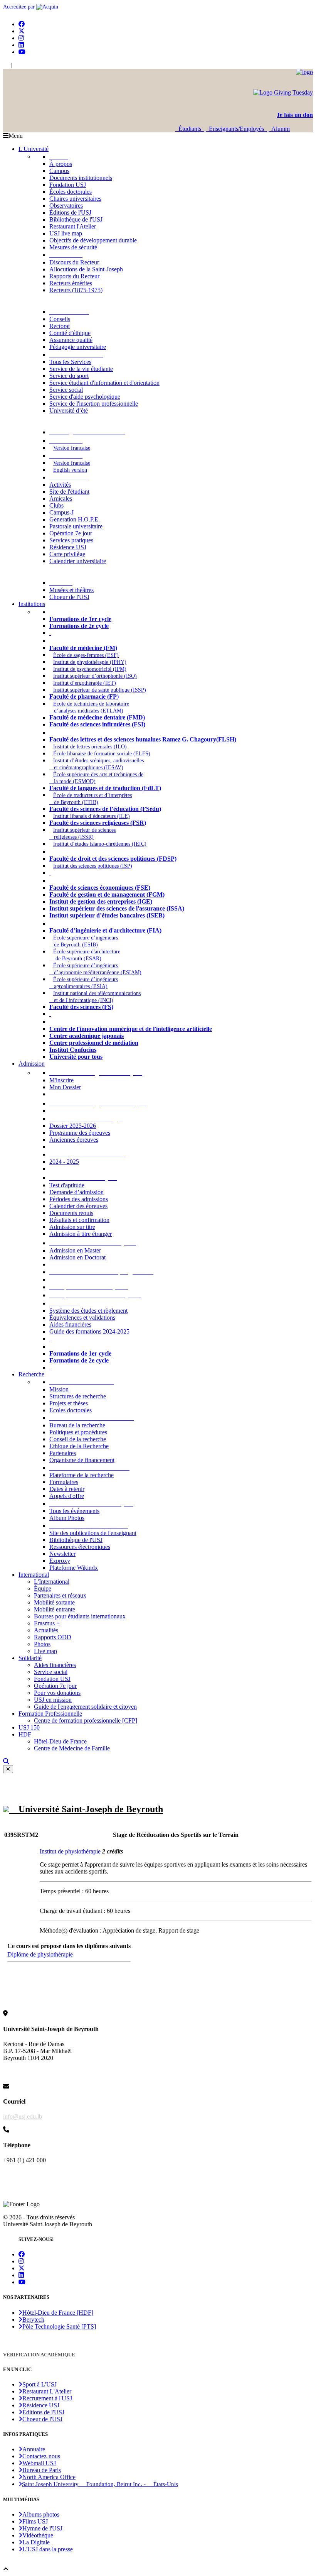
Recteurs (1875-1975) (76, 290)
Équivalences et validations (82, 1318)
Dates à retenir (67, 1489)
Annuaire (34, 2449)
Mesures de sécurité (73, 247)
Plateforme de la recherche (82, 1475)
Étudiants (190, 129)
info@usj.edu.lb (23, 2116)
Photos (42, 1644)
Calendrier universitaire (78, 561)
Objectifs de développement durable (93, 240)
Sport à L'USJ (39, 2384)
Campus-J (61, 512)
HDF (25, 1734)
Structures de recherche (78, 1396)
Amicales (61, 498)
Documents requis (71, 1213)
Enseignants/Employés (236, 129)
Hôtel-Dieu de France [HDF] (58, 2313)
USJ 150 (29, 1727)
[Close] (8, 1769)
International (34, 1575)
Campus (59, 171)
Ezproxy (60, 1561)
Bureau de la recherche (77, 1425)
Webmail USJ (39, 2463)
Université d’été (69, 410)
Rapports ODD (53, 1637)
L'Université (34, 149)
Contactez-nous (41, 2456)
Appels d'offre (67, 1496)
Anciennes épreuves (74, 1140)
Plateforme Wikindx (74, 1568)
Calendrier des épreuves (78, 1206)
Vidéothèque (38, 2535)
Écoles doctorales (71, 192)
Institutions (32, 604)
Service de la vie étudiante (81, 369)
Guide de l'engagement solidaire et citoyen (85, 1707)
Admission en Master (75, 1250)
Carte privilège (67, 554)
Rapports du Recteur (74, 276)
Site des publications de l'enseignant (93, 1533)
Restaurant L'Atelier (47, 2391)
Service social (66, 390)
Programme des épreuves (80, 1133)
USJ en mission (53, 1700)
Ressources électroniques (80, 1547)
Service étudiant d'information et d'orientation (104, 383)
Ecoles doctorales (71, 1410)
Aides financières (70, 1324)
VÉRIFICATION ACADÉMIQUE (39, 2355)
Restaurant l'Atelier (73, 226)
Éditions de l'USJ (70, 212)
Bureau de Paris (42, 2470)
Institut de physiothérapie (71, 1851)
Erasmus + (47, 1623)
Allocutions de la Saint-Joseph (86, 269)
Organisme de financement (82, 1460)
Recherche (31, 1374)
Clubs (56, 505)
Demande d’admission (76, 1192)
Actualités (46, 1630)
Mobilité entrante (55, 1609)
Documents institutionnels (81, 178)
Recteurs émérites (71, 283)
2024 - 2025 (64, 1162)
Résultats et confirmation (79, 1220)
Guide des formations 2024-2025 (89, 1331)
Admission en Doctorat (77, 1257)
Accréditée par (20, 7)
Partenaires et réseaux (60, 1595)
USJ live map (66, 233)
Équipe (43, 1588)
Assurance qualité (71, 340)
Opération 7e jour (71, 533)
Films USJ (35, 2521)
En (6, 65)
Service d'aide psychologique (85, 397)
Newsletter (62, 1554)
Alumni (279, 129)
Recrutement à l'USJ (47, 2398)
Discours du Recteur (74, 262)
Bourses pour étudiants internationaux (80, 1616)
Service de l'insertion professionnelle (94, 404)
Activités (60, 485)
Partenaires (63, 1453)
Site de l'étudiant (69, 492)
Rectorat (60, 326)
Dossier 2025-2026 (73, 1126)
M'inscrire (61, 1080)
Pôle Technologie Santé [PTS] (59, 2326)
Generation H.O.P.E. (75, 519)
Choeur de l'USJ (69, 597)
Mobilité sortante (54, 1602)
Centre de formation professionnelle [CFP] (86, 1720)
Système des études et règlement (88, 1311)
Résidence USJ (68, 547)
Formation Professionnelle (50, 1714)
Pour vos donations (57, 1693)
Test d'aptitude (67, 1185)
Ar (17, 65)
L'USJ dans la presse (48, 2549)
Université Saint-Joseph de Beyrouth (86, 1809)
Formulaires (64, 1482)
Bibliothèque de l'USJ (76, 219)
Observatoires (66, 206)
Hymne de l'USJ (42, 2528)
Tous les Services (70, 362)
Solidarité (30, 1658)
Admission (32, 1064)
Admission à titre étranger (81, 1234)
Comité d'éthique (70, 333)
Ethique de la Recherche (79, 1446)
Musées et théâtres (71, 590)
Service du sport (69, 376)
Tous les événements (74, 1511)
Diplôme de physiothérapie (40, 1954)
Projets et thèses (69, 1403)
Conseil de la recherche (78, 1439)
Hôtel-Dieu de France (60, 1741)
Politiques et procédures (78, 1432)
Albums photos (41, 2514)
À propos (61, 164)
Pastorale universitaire (76, 526)
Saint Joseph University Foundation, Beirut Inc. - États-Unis (100, 2484)
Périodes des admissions (79, 1199)
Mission (59, 1389)
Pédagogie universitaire (78, 347)
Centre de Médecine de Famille (72, 1748)
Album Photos (67, 1518)
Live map (45, 1651)
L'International (52, 1582)
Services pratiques (71, 540)
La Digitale (36, 2542)
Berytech (33, 2320)
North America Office (49, 2477)
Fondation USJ (68, 185)
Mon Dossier (65, 1087)
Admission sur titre (72, 1227)
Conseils (60, 319)
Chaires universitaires (75, 199)
